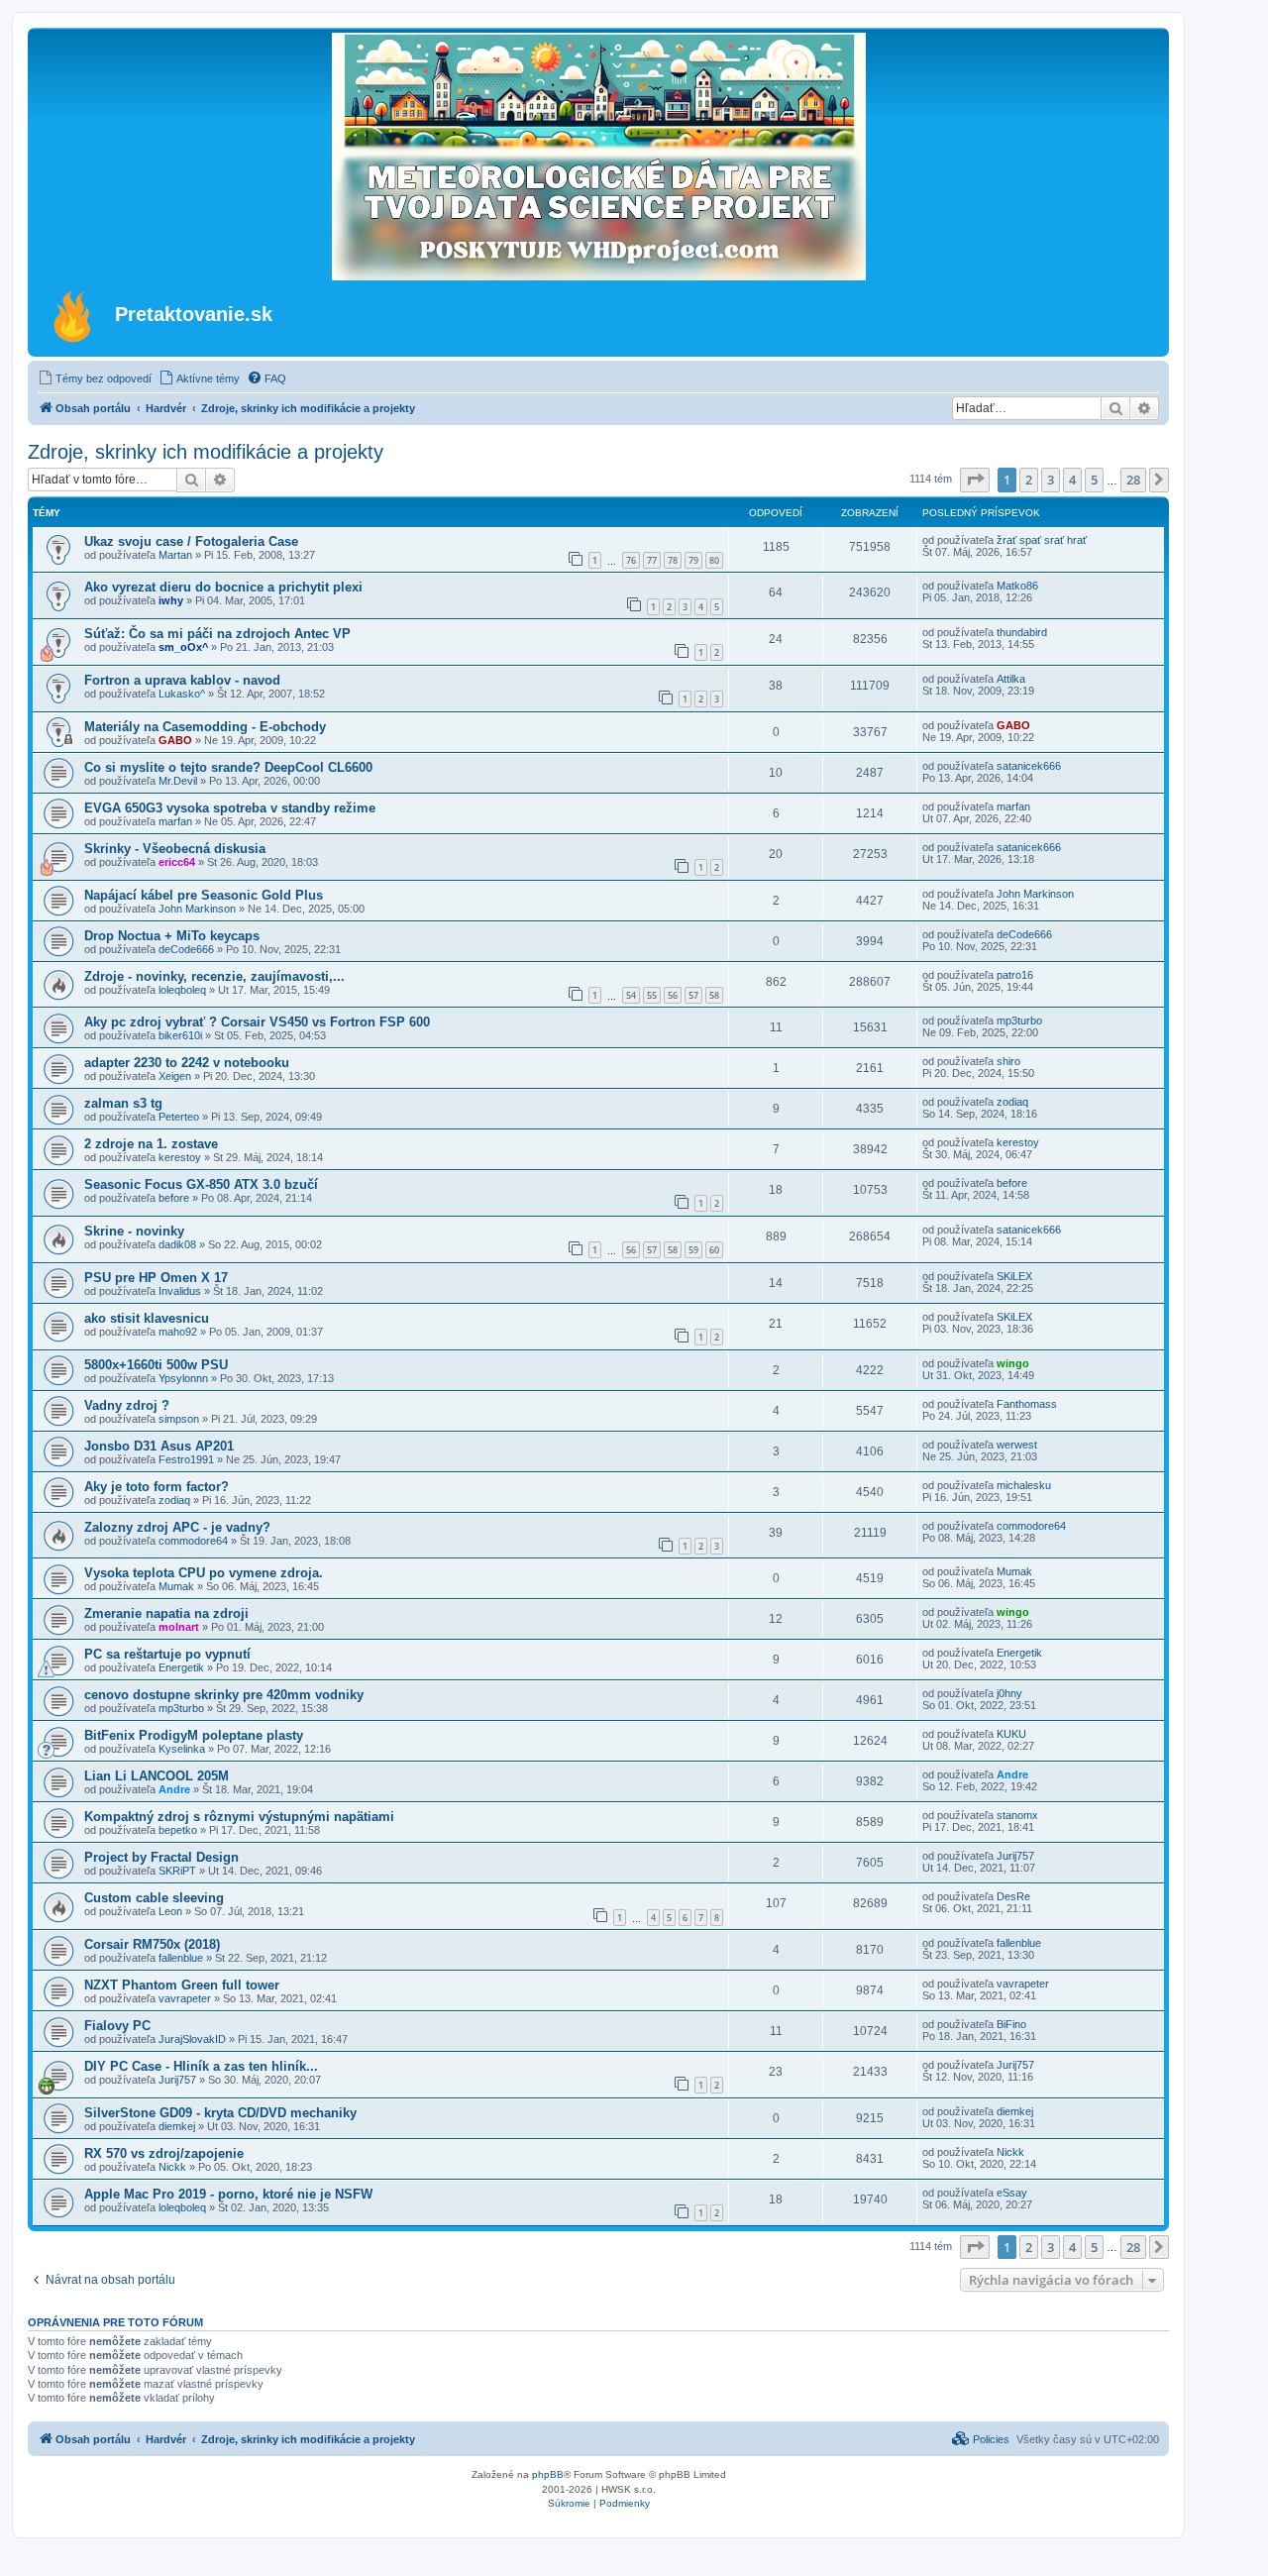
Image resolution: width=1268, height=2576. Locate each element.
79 (693, 560)
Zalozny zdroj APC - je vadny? (177, 1527)
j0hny (1009, 1693)
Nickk (172, 2167)
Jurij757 (1015, 1856)
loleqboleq (182, 990)
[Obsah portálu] (74, 316)
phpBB (548, 2474)
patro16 (1015, 975)
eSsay (1012, 2193)
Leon (170, 1911)
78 (673, 560)
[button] (975, 480)
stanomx (1017, 1815)
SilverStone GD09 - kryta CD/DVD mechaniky (220, 2113)
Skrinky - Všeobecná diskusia (175, 849)
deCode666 (186, 949)
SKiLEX (1014, 1276)
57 (693, 995)
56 (673, 995)
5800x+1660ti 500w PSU (156, 1365)
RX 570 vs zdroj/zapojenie (164, 2153)
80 (714, 560)
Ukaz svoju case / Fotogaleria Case (191, 541)
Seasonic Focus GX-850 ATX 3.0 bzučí (201, 1184)
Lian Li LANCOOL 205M (157, 1776)
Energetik (181, 1667)
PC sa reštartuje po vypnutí (167, 1654)
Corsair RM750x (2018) (152, 1944)
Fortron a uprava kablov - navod (182, 680)
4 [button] (1072, 480)
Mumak (176, 1586)
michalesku (1024, 1485)
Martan (175, 555)
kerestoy (180, 1157)
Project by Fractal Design (161, 1857)
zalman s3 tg (123, 1103)
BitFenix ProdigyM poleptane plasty (194, 1735)
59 (693, 1250)
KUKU (1011, 1734)
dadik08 (177, 1244)
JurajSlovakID (192, 2039)
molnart (179, 1627)
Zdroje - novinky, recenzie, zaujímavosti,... (214, 976)
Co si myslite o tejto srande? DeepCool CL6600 (228, 767)
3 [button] (1051, 480)
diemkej (177, 2126)
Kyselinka (182, 1749)
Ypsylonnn (183, 1378)
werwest (1017, 1445)
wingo (1013, 1363)
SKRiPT (177, 1871)
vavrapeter (185, 1998)
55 (652, 995)
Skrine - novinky (134, 1231)
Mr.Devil (178, 781)
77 (652, 560)
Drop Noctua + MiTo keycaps (172, 936)
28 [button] (1133, 480)
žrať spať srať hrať (1042, 540)
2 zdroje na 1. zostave (151, 1144)
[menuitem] (95, 378)
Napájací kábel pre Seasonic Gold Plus (204, 895)
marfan (175, 821)
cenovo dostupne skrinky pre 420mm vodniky (224, 1695)
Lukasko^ (182, 694)
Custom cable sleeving (154, 1898)
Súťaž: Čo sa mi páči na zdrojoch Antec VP (217, 634)
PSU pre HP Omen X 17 (156, 1278)
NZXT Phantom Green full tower (182, 1985)
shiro (1008, 1061)
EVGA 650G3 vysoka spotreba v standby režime (230, 808)
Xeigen (175, 1076)
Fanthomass (1027, 1404)
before (174, 1198)
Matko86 (1017, 586)
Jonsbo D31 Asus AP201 (159, 1446)
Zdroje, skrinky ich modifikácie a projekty (206, 452)
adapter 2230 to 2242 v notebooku (187, 1063)
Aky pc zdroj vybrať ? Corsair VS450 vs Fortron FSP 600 (257, 1022)
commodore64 (193, 1541)
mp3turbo (1019, 1020)
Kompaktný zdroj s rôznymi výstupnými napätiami (239, 1817)
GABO (175, 740)
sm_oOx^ (183, 647)
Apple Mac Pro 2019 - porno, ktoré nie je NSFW (228, 2194)
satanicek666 (1029, 766)
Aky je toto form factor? (157, 1487)
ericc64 (177, 862)
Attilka (1011, 679)
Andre (174, 1789)
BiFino (1011, 2024)
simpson (179, 1419)
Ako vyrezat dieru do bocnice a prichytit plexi (223, 587)
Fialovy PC (117, 2026)
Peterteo (179, 1117)
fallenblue (181, 1958)
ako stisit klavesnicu (147, 1318)
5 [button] (1094, 480)
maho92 (178, 1332)
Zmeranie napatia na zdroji (166, 1613)
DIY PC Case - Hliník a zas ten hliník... (201, 2066)
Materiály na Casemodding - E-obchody (205, 727)
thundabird (1022, 632)
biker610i (180, 1035)
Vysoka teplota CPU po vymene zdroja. (204, 1573)
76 (631, 560)
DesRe (1013, 1896)
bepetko (178, 1830)
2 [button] (1029, 480)
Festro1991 (186, 1459)
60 (714, 1250)
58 (714, 995)
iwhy (171, 600)
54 (631, 995)
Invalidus (180, 1291)
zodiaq (1012, 1102)
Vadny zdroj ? (127, 1405)
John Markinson (197, 909)
